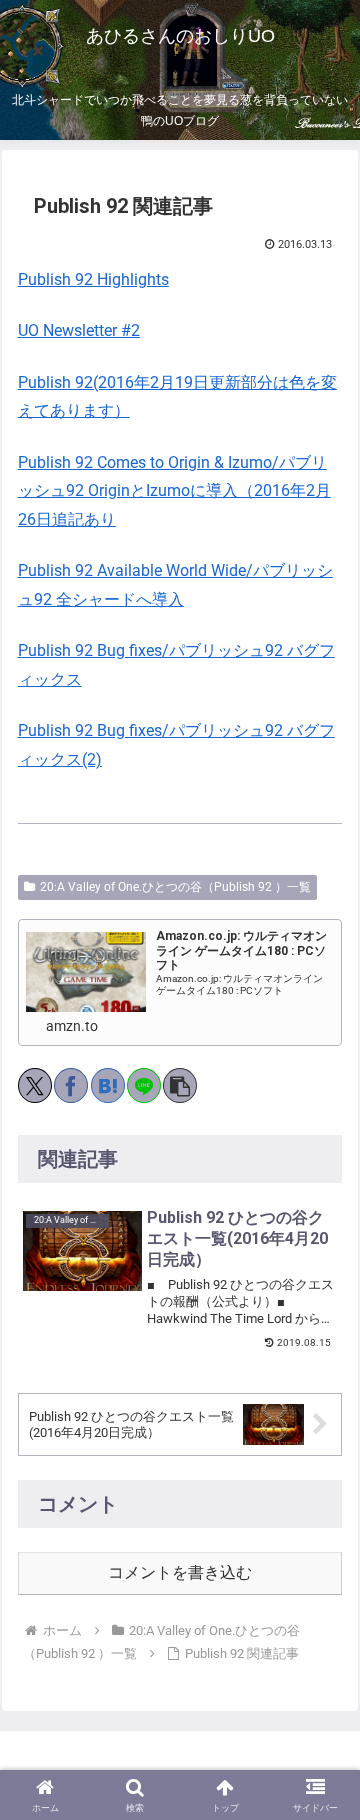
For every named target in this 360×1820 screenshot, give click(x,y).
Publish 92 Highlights (93, 279)
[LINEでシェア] (144, 1085)
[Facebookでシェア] (71, 1085)
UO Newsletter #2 (79, 330)
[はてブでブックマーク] (108, 1085)
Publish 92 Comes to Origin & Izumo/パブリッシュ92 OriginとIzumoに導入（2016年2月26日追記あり (174, 491)
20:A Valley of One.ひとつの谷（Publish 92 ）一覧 (175, 887)
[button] (180, 1085)
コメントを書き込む (180, 1572)
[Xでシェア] (35, 1085)
